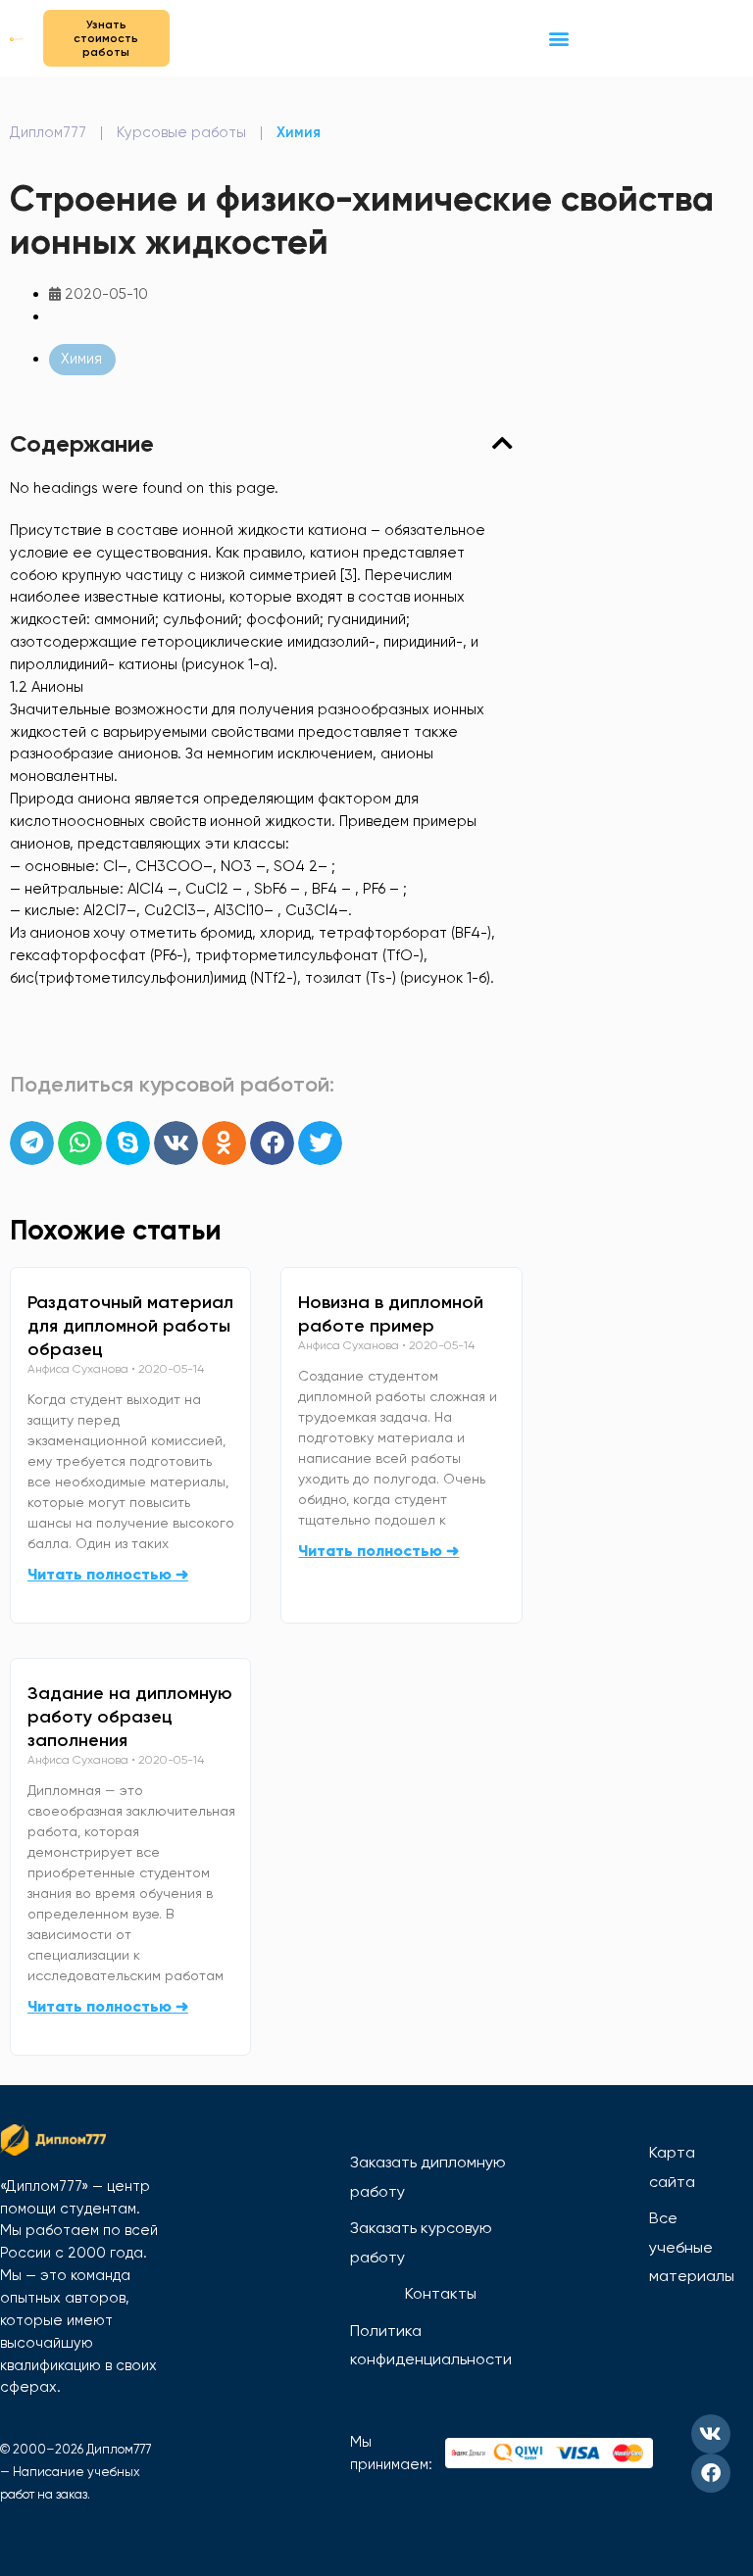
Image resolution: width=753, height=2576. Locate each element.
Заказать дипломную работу (428, 2177)
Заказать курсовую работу (421, 2242)
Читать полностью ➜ (108, 1574)
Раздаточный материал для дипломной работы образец (130, 1326)
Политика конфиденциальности (431, 2345)
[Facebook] (711, 2473)
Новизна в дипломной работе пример (391, 1314)
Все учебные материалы (692, 2247)
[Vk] (711, 2434)
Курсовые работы (181, 132)
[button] (558, 38)
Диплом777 (48, 132)
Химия (299, 132)
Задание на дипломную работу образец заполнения (130, 1717)
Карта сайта (672, 2167)
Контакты (441, 2293)
